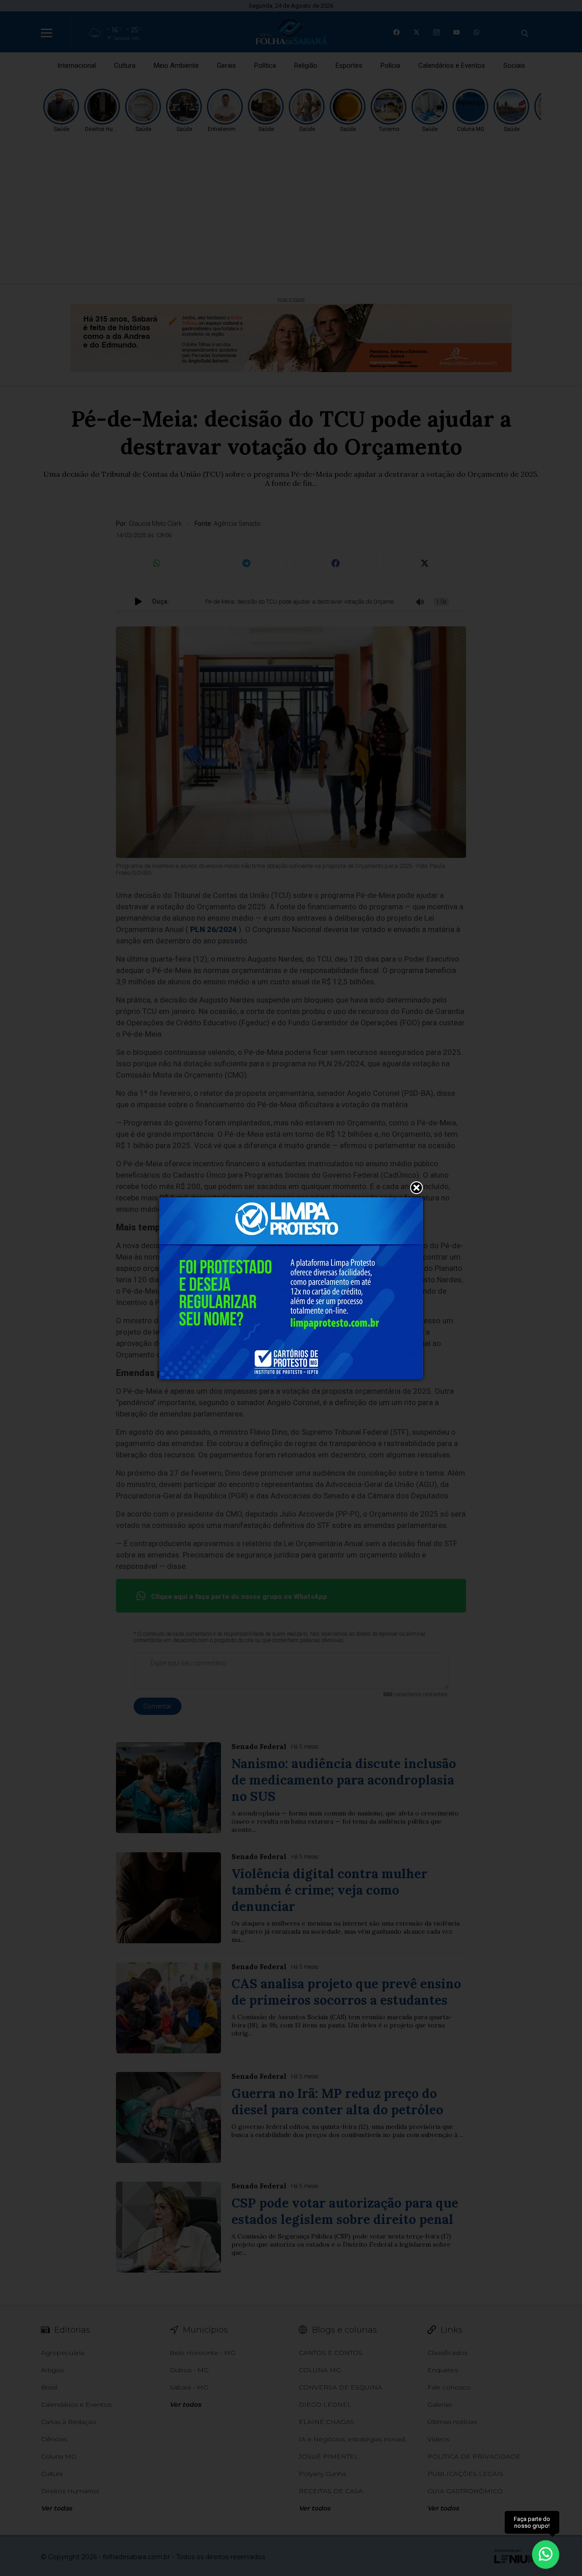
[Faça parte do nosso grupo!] (546, 2553)
